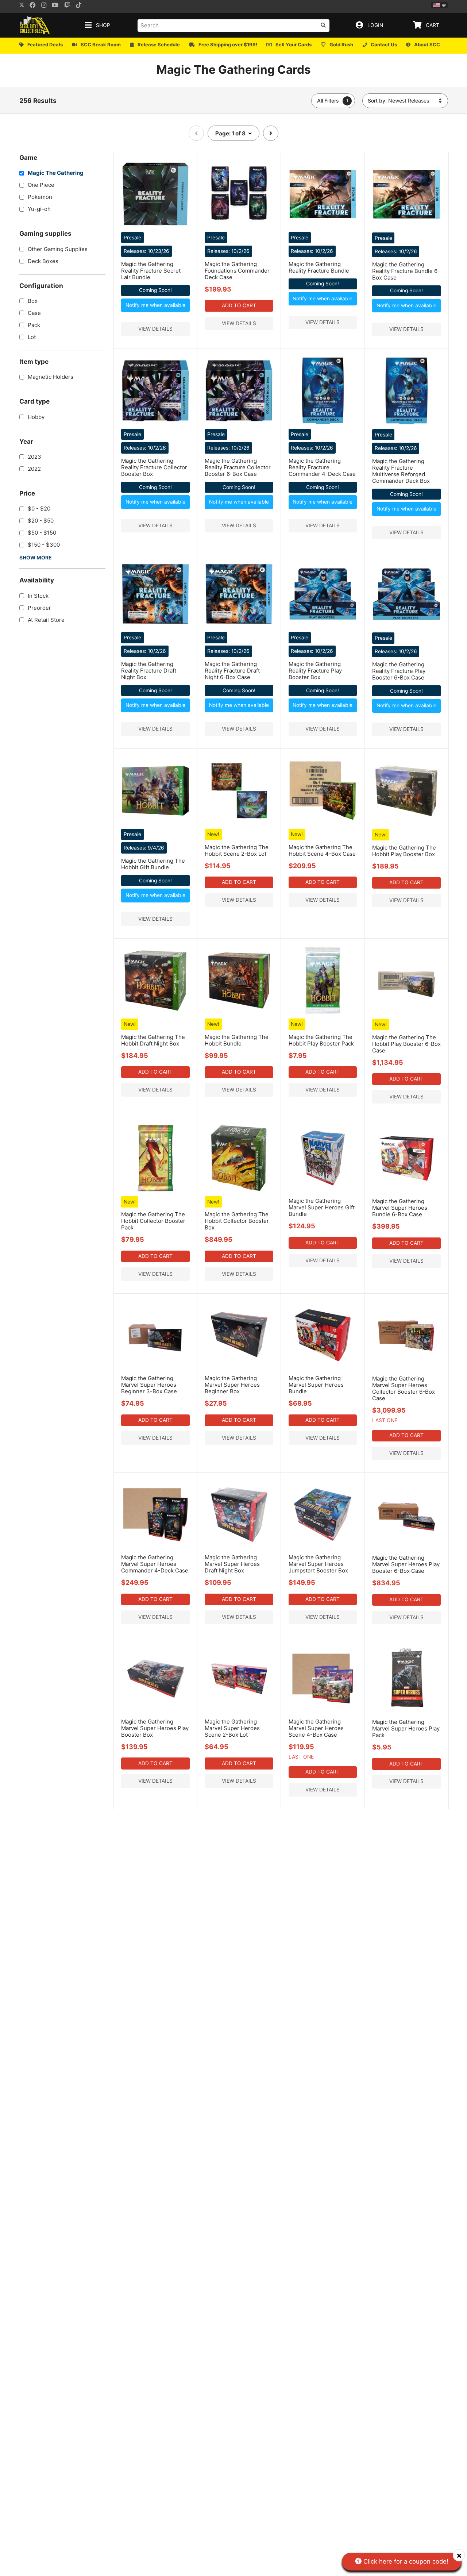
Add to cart (239, 305)
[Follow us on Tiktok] (81, 6)
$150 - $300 (44, 545)
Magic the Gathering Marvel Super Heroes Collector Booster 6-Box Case (404, 1388)
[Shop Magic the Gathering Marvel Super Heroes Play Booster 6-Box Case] (407, 1547)
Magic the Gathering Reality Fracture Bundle (319, 267)
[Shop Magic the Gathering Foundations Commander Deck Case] (239, 226)
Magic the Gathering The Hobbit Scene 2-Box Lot (237, 850)
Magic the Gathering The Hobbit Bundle (237, 1040)
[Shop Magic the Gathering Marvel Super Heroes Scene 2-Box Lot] (239, 1711)
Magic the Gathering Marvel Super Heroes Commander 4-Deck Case (155, 1564)
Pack (34, 325)
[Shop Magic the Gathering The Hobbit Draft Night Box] (155, 1013)
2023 (34, 457)
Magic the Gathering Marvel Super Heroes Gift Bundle (322, 1207)
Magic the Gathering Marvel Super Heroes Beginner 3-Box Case (149, 1385)
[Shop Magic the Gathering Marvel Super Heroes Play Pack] (407, 1711)
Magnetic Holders (51, 377)
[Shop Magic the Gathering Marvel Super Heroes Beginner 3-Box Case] (155, 1368)
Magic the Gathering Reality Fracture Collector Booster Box (154, 467)
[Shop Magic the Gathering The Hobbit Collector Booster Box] (239, 1190)
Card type (34, 402)
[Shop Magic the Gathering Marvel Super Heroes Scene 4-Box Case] (323, 1711)
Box (33, 301)
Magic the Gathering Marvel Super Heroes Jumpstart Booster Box (318, 1564)
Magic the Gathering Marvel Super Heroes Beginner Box (232, 1385)
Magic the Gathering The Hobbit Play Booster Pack (321, 1040)
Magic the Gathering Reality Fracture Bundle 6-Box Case (406, 271)
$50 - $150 (42, 533)
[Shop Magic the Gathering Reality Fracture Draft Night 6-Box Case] (239, 626)
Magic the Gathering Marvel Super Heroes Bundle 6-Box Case (400, 1208)
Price (27, 493)
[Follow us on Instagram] (46, 6)
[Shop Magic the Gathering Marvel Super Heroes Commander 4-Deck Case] (155, 1547)
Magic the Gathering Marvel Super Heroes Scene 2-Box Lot (232, 1728)
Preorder (39, 608)
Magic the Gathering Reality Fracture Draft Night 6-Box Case (232, 671)
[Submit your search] (323, 25)
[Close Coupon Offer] (459, 2555)
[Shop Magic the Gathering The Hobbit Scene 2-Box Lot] (239, 823)
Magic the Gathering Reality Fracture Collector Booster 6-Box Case (238, 467)
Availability (37, 580)
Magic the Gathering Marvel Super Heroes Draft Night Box (232, 1564)
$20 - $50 (41, 521)
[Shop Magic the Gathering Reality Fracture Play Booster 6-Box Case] (407, 627)
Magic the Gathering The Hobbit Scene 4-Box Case (322, 850)
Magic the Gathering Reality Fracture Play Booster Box (315, 671)
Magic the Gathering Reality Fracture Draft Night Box (149, 671)
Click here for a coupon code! (405, 2561)
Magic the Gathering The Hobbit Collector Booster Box (237, 1221)
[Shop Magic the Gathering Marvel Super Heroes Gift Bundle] (323, 1190)
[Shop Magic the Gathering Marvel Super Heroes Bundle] (323, 1368)
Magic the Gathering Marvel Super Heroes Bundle (316, 1385)
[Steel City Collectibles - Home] (35, 25)
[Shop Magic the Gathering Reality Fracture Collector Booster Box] (155, 423)
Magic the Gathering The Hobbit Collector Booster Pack (153, 1221)
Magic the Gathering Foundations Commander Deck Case (237, 271)
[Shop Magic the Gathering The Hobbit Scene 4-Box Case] (323, 823)
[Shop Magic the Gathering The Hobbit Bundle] (239, 1013)
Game (28, 157)
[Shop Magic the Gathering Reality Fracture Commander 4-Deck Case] (323, 423)
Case (34, 313)
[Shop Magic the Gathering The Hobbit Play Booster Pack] (323, 1013)
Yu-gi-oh (39, 209)
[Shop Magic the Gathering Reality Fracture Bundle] (323, 226)
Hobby (36, 417)
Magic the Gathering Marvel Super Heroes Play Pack (406, 1728)
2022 (34, 469)
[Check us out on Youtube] (57, 6)
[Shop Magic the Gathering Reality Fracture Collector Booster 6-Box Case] (239, 423)
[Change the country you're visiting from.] (439, 5)
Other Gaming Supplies (58, 249)
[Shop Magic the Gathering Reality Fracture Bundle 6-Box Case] (407, 227)
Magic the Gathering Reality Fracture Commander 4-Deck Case (322, 467)
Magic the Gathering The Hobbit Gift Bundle (153, 864)
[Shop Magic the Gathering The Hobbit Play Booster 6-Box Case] (407, 1013)
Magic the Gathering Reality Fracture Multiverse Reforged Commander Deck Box (401, 471)
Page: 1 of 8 (231, 133)
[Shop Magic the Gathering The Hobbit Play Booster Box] (407, 823)
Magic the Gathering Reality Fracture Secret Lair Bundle (151, 271)
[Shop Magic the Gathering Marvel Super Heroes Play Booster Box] (155, 1711)
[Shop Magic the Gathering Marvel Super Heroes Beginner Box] (239, 1368)
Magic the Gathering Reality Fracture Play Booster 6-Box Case (399, 671)
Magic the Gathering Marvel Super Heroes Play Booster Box (155, 1728)
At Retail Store (46, 620)
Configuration (41, 286)
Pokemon (40, 197)
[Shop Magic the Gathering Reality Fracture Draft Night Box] (155, 626)
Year (26, 441)
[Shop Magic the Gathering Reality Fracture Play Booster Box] (323, 626)
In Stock (38, 596)
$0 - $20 (39, 509)
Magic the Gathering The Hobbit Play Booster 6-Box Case (406, 1044)
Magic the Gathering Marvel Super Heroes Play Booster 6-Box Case (406, 1564)
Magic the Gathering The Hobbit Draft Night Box (153, 1040)
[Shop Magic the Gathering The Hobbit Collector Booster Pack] (155, 1190)
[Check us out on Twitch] (70, 6)
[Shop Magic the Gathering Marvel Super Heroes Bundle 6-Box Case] (407, 1191)
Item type (34, 361)
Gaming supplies (45, 234)
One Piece (41, 185)
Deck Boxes (43, 261)
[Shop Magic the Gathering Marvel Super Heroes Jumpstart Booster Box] (323, 1547)
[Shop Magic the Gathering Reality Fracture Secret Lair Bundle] (155, 226)
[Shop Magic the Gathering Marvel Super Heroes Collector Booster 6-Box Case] (407, 1368)
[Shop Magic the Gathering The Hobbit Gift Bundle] (155, 823)
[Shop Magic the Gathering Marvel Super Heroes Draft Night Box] (239, 1547)
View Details (155, 329)
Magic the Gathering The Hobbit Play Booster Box (404, 851)
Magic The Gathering (56, 173)
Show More (35, 558)
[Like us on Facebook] (35, 6)
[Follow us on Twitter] (22, 6)
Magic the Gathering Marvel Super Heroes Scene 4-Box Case (316, 1728)
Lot (32, 337)
